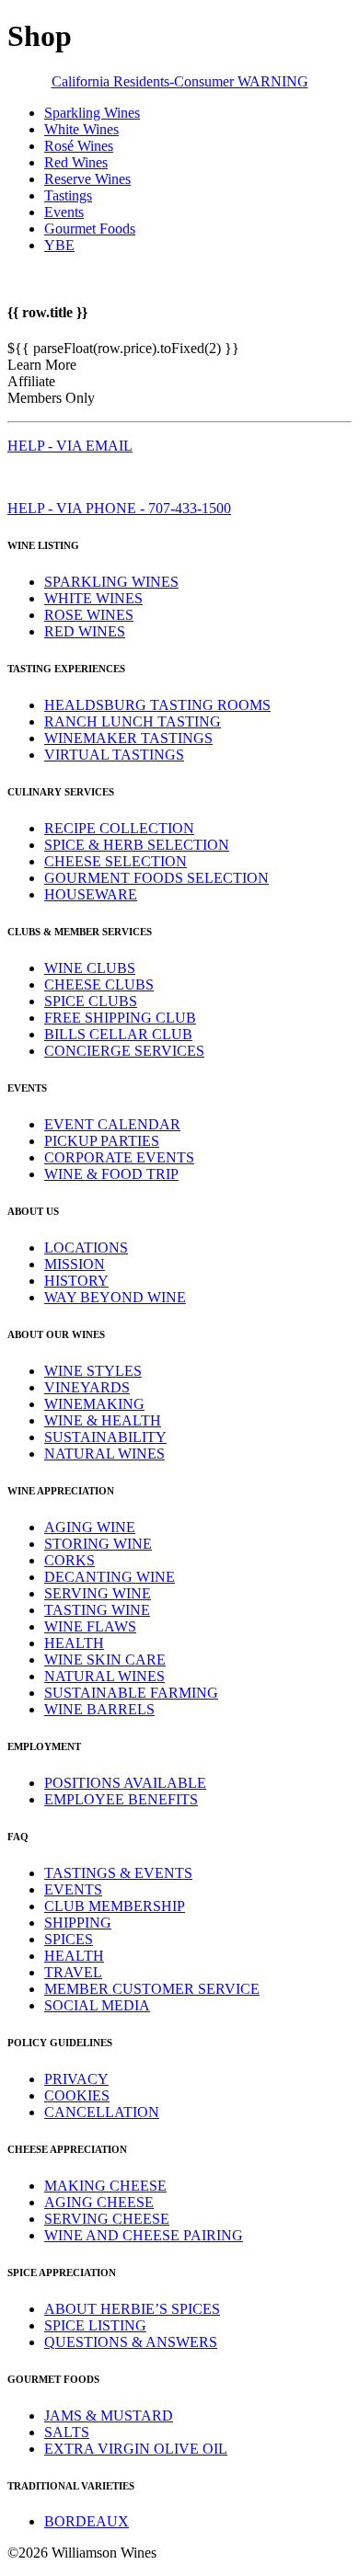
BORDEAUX (87, 2521)
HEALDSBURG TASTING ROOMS (157, 705)
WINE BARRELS (99, 1709)
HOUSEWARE (91, 894)
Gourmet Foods (90, 229)
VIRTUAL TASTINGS (114, 755)
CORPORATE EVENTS (119, 1157)
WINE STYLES (93, 1371)
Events (64, 212)
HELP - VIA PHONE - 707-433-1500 (119, 508)
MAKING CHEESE (105, 2186)
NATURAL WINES (104, 1454)
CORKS (69, 1560)
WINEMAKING (94, 1404)
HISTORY (76, 1281)
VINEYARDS (87, 1387)
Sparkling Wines (92, 113)
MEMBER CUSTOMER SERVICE (152, 1989)
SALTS (67, 2432)
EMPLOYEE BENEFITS (121, 1799)
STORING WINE (98, 1544)
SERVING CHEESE (107, 2219)
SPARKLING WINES (111, 582)
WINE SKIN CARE (105, 1660)
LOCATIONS (86, 1248)
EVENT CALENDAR (112, 1124)
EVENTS (73, 1889)
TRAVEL (73, 1972)
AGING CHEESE (99, 2202)
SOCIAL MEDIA (97, 2005)
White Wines (81, 129)
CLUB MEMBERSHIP (115, 1906)
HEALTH (74, 1643)
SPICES (69, 1939)
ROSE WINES (89, 615)
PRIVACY (76, 2079)
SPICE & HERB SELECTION (137, 845)
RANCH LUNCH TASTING (133, 721)
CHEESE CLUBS (99, 985)
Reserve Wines (87, 179)
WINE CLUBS (90, 968)
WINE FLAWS (90, 1626)
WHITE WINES (93, 598)
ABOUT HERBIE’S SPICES (132, 2309)
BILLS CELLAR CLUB (118, 1034)
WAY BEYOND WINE (115, 1297)
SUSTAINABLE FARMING (131, 1693)
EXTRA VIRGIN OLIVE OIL (136, 2449)
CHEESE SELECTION (116, 861)
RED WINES (85, 631)
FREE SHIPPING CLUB (120, 1018)
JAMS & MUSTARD (109, 2416)
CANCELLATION (102, 2112)
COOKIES (77, 2095)
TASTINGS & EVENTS (118, 1873)
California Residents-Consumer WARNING (180, 81)
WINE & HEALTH (103, 1420)
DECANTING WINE (110, 1577)
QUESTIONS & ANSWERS (131, 2342)
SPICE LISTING (95, 2325)
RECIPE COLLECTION (119, 828)
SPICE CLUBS (91, 1001)
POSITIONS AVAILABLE (125, 1783)
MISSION (75, 1264)
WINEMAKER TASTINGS (128, 738)
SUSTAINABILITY (105, 1437)
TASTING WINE (97, 1610)
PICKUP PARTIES (102, 1141)
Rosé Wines (79, 146)
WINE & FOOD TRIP (111, 1174)
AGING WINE (90, 1527)
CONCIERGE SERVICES (124, 1051)
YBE (59, 245)
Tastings (68, 195)
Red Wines (76, 162)
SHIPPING (78, 1923)
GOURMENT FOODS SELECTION (156, 878)
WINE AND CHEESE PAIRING (144, 2235)
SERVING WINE (98, 1593)
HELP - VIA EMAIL (70, 446)
